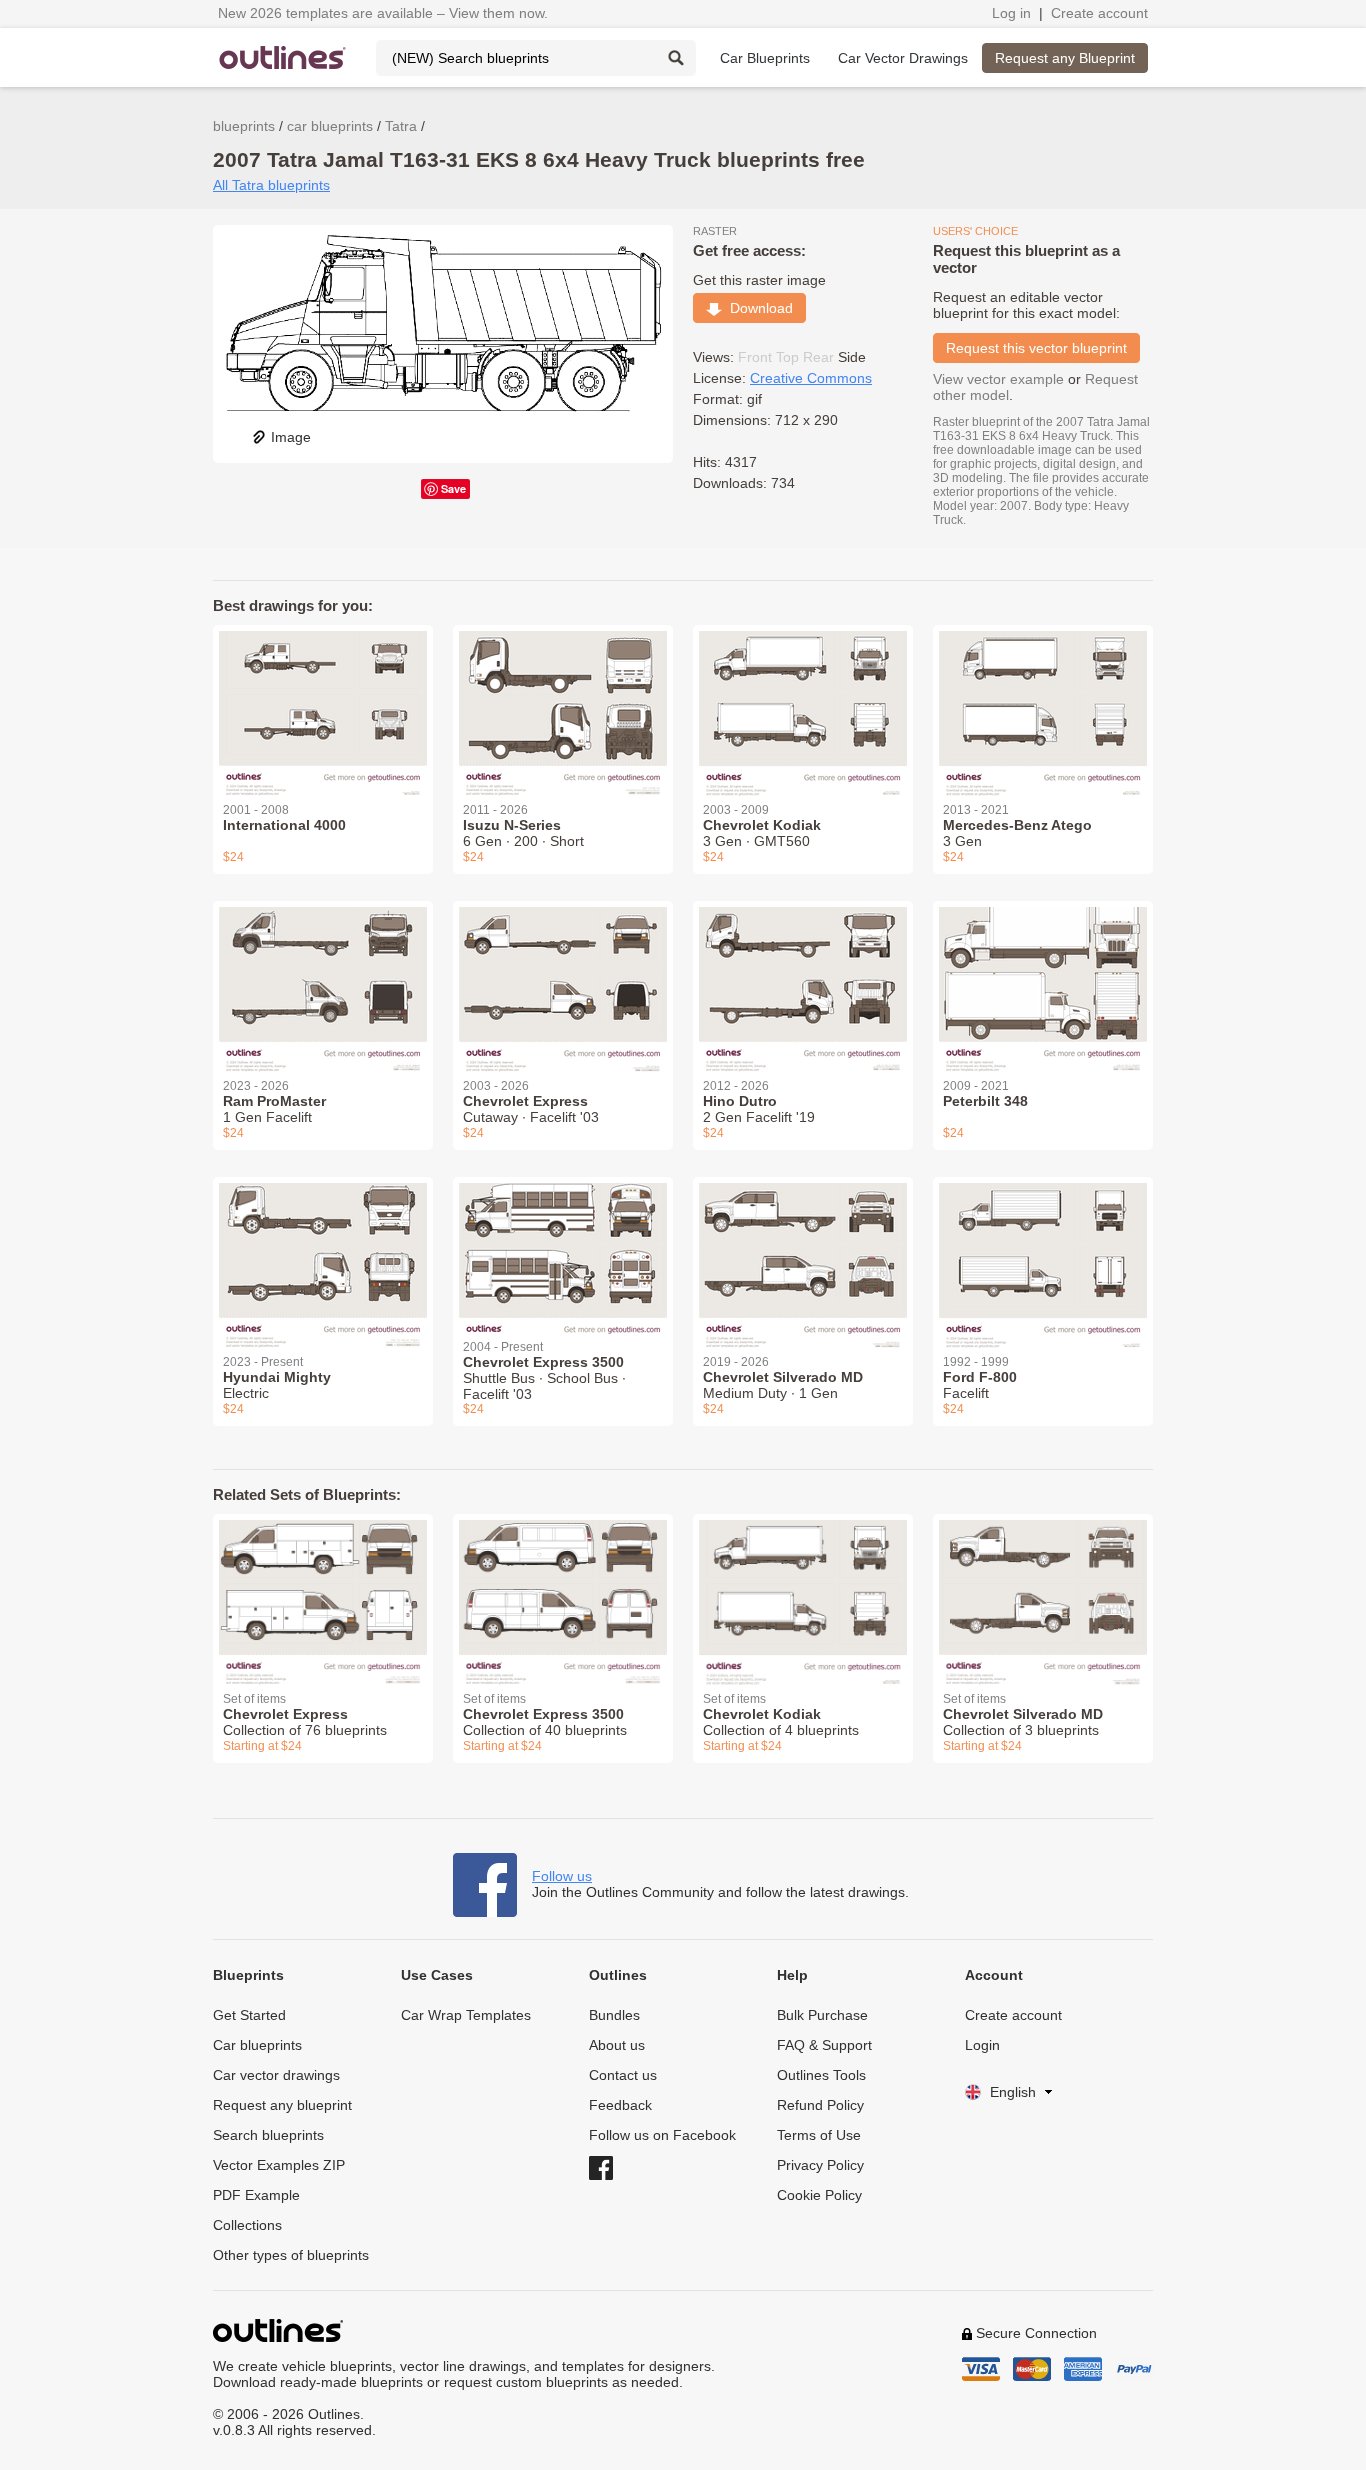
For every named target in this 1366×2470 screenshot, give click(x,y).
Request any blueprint (282, 2105)
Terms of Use (819, 2135)
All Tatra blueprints (271, 185)
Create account (1099, 13)
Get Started (249, 2015)
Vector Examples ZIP (279, 2165)
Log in (1011, 13)
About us (617, 2045)
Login (982, 2045)
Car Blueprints (765, 58)
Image (291, 437)
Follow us (562, 1876)
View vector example (998, 379)
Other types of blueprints (291, 2255)
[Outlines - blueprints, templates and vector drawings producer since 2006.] (283, 57)
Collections (247, 2225)
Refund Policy (820, 2105)
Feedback (620, 2105)
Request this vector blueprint (1036, 348)
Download (757, 308)
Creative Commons (811, 378)
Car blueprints (257, 2045)
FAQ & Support (824, 2045)
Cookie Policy (819, 2195)
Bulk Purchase (822, 2015)
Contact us (623, 2075)
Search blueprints (268, 2135)
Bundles (614, 2015)
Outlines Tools (821, 2075)
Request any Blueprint (1065, 58)
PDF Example (256, 2195)
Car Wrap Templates (466, 2015)
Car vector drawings (276, 2075)
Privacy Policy (820, 2165)
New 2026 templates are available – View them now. (383, 13)
